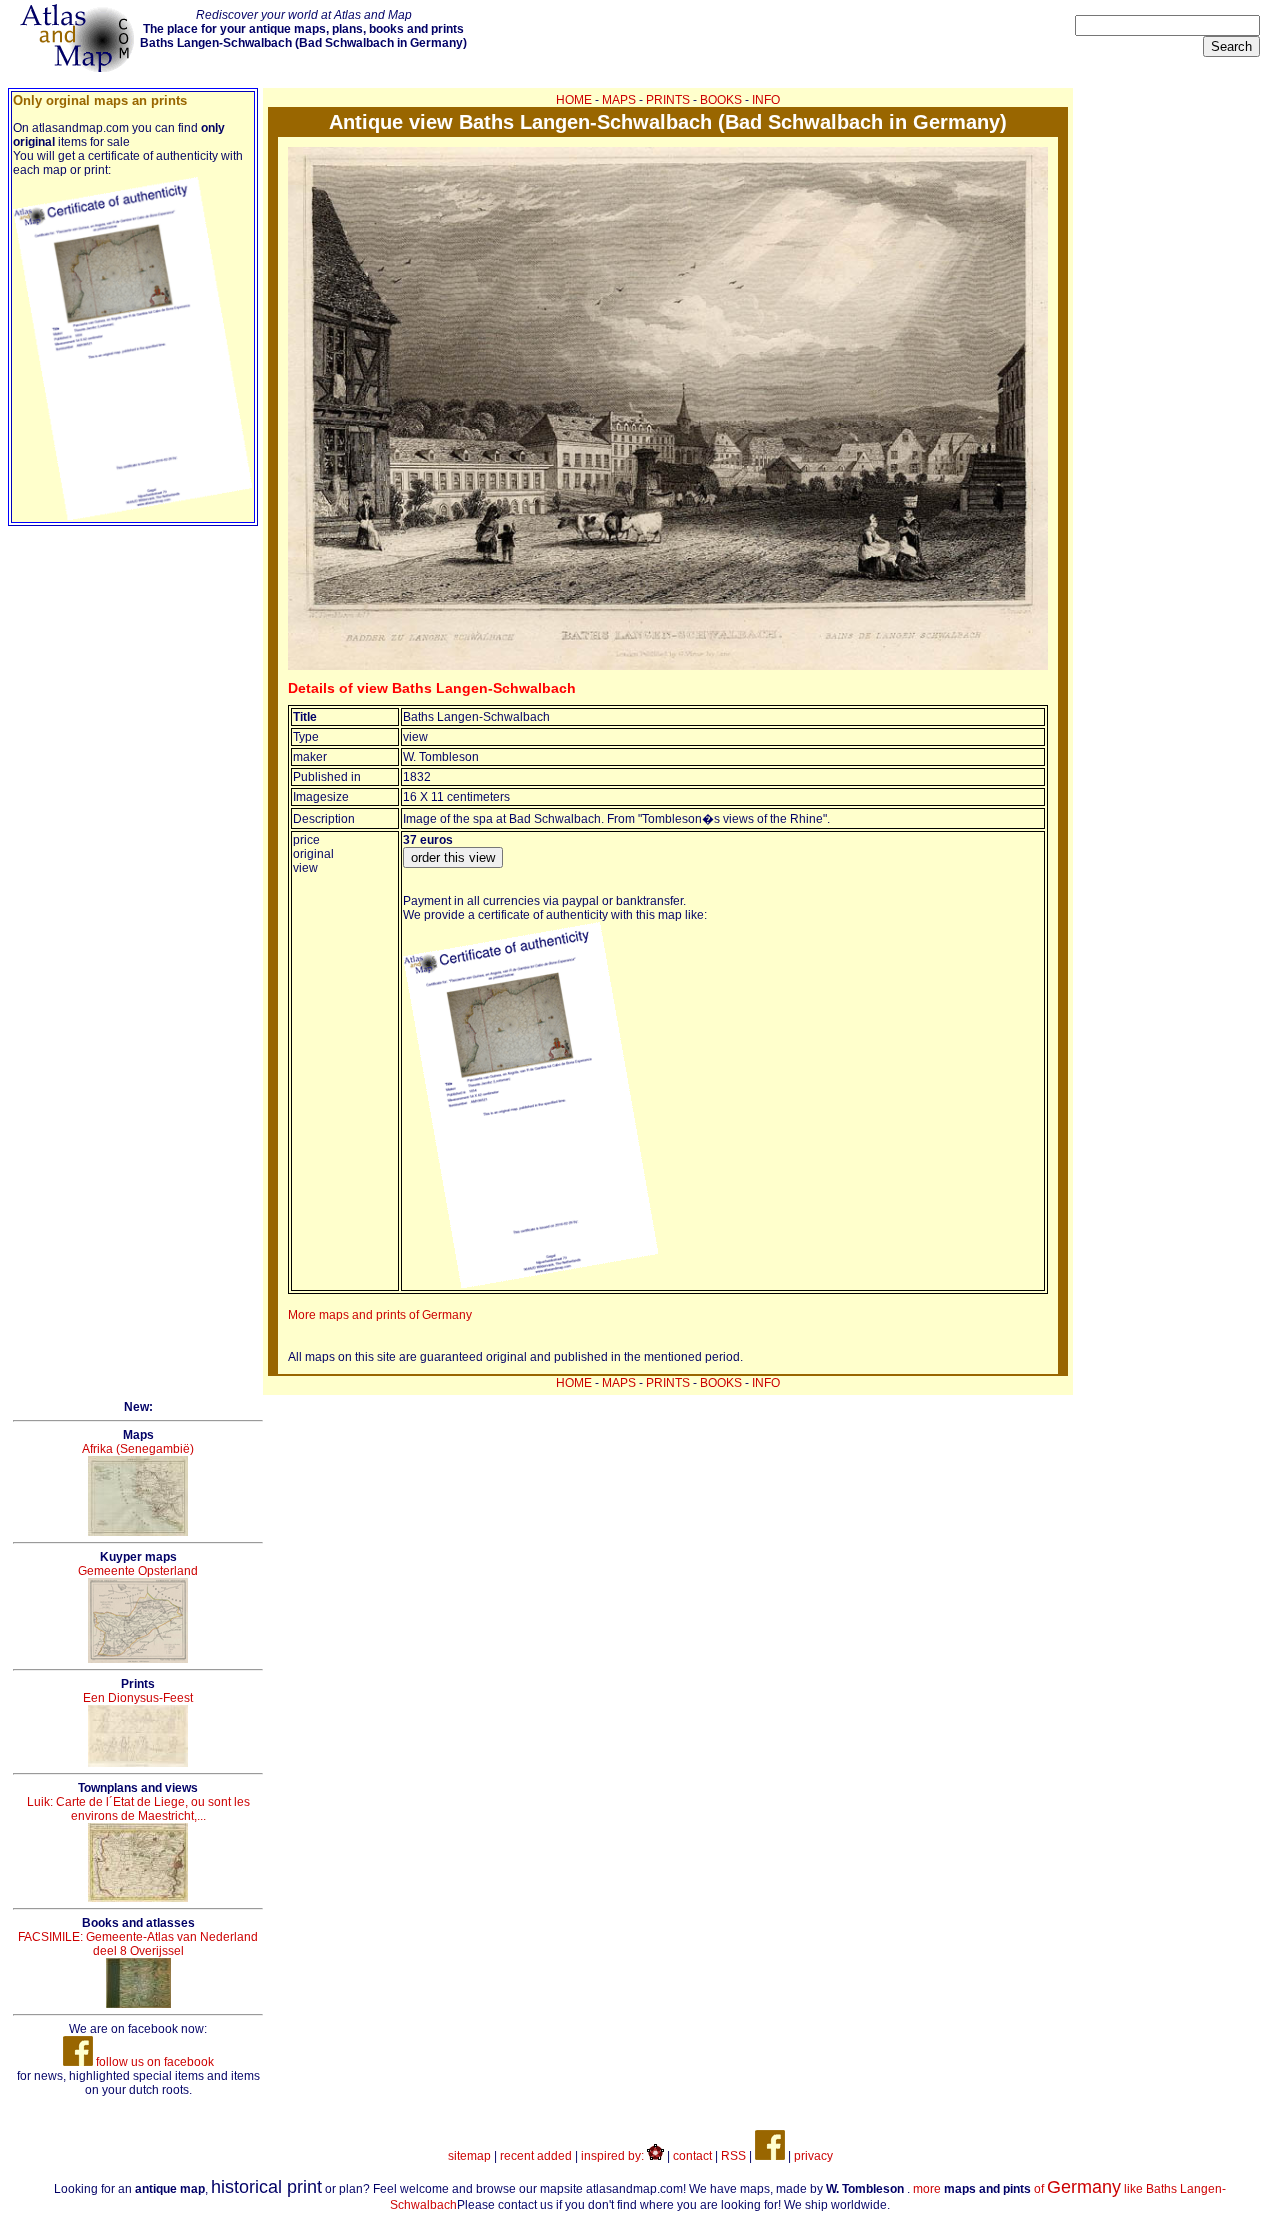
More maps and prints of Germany (380, 1315)
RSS (733, 2156)
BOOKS (721, 100)
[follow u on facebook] (770, 2156)
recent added (536, 2156)
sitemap (469, 2156)
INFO (766, 100)
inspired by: (614, 2156)
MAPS (619, 100)
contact (692, 2156)
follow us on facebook (153, 2062)
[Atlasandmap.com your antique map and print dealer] (79, 68)
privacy (813, 2156)
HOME (574, 100)
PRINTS (668, 100)
